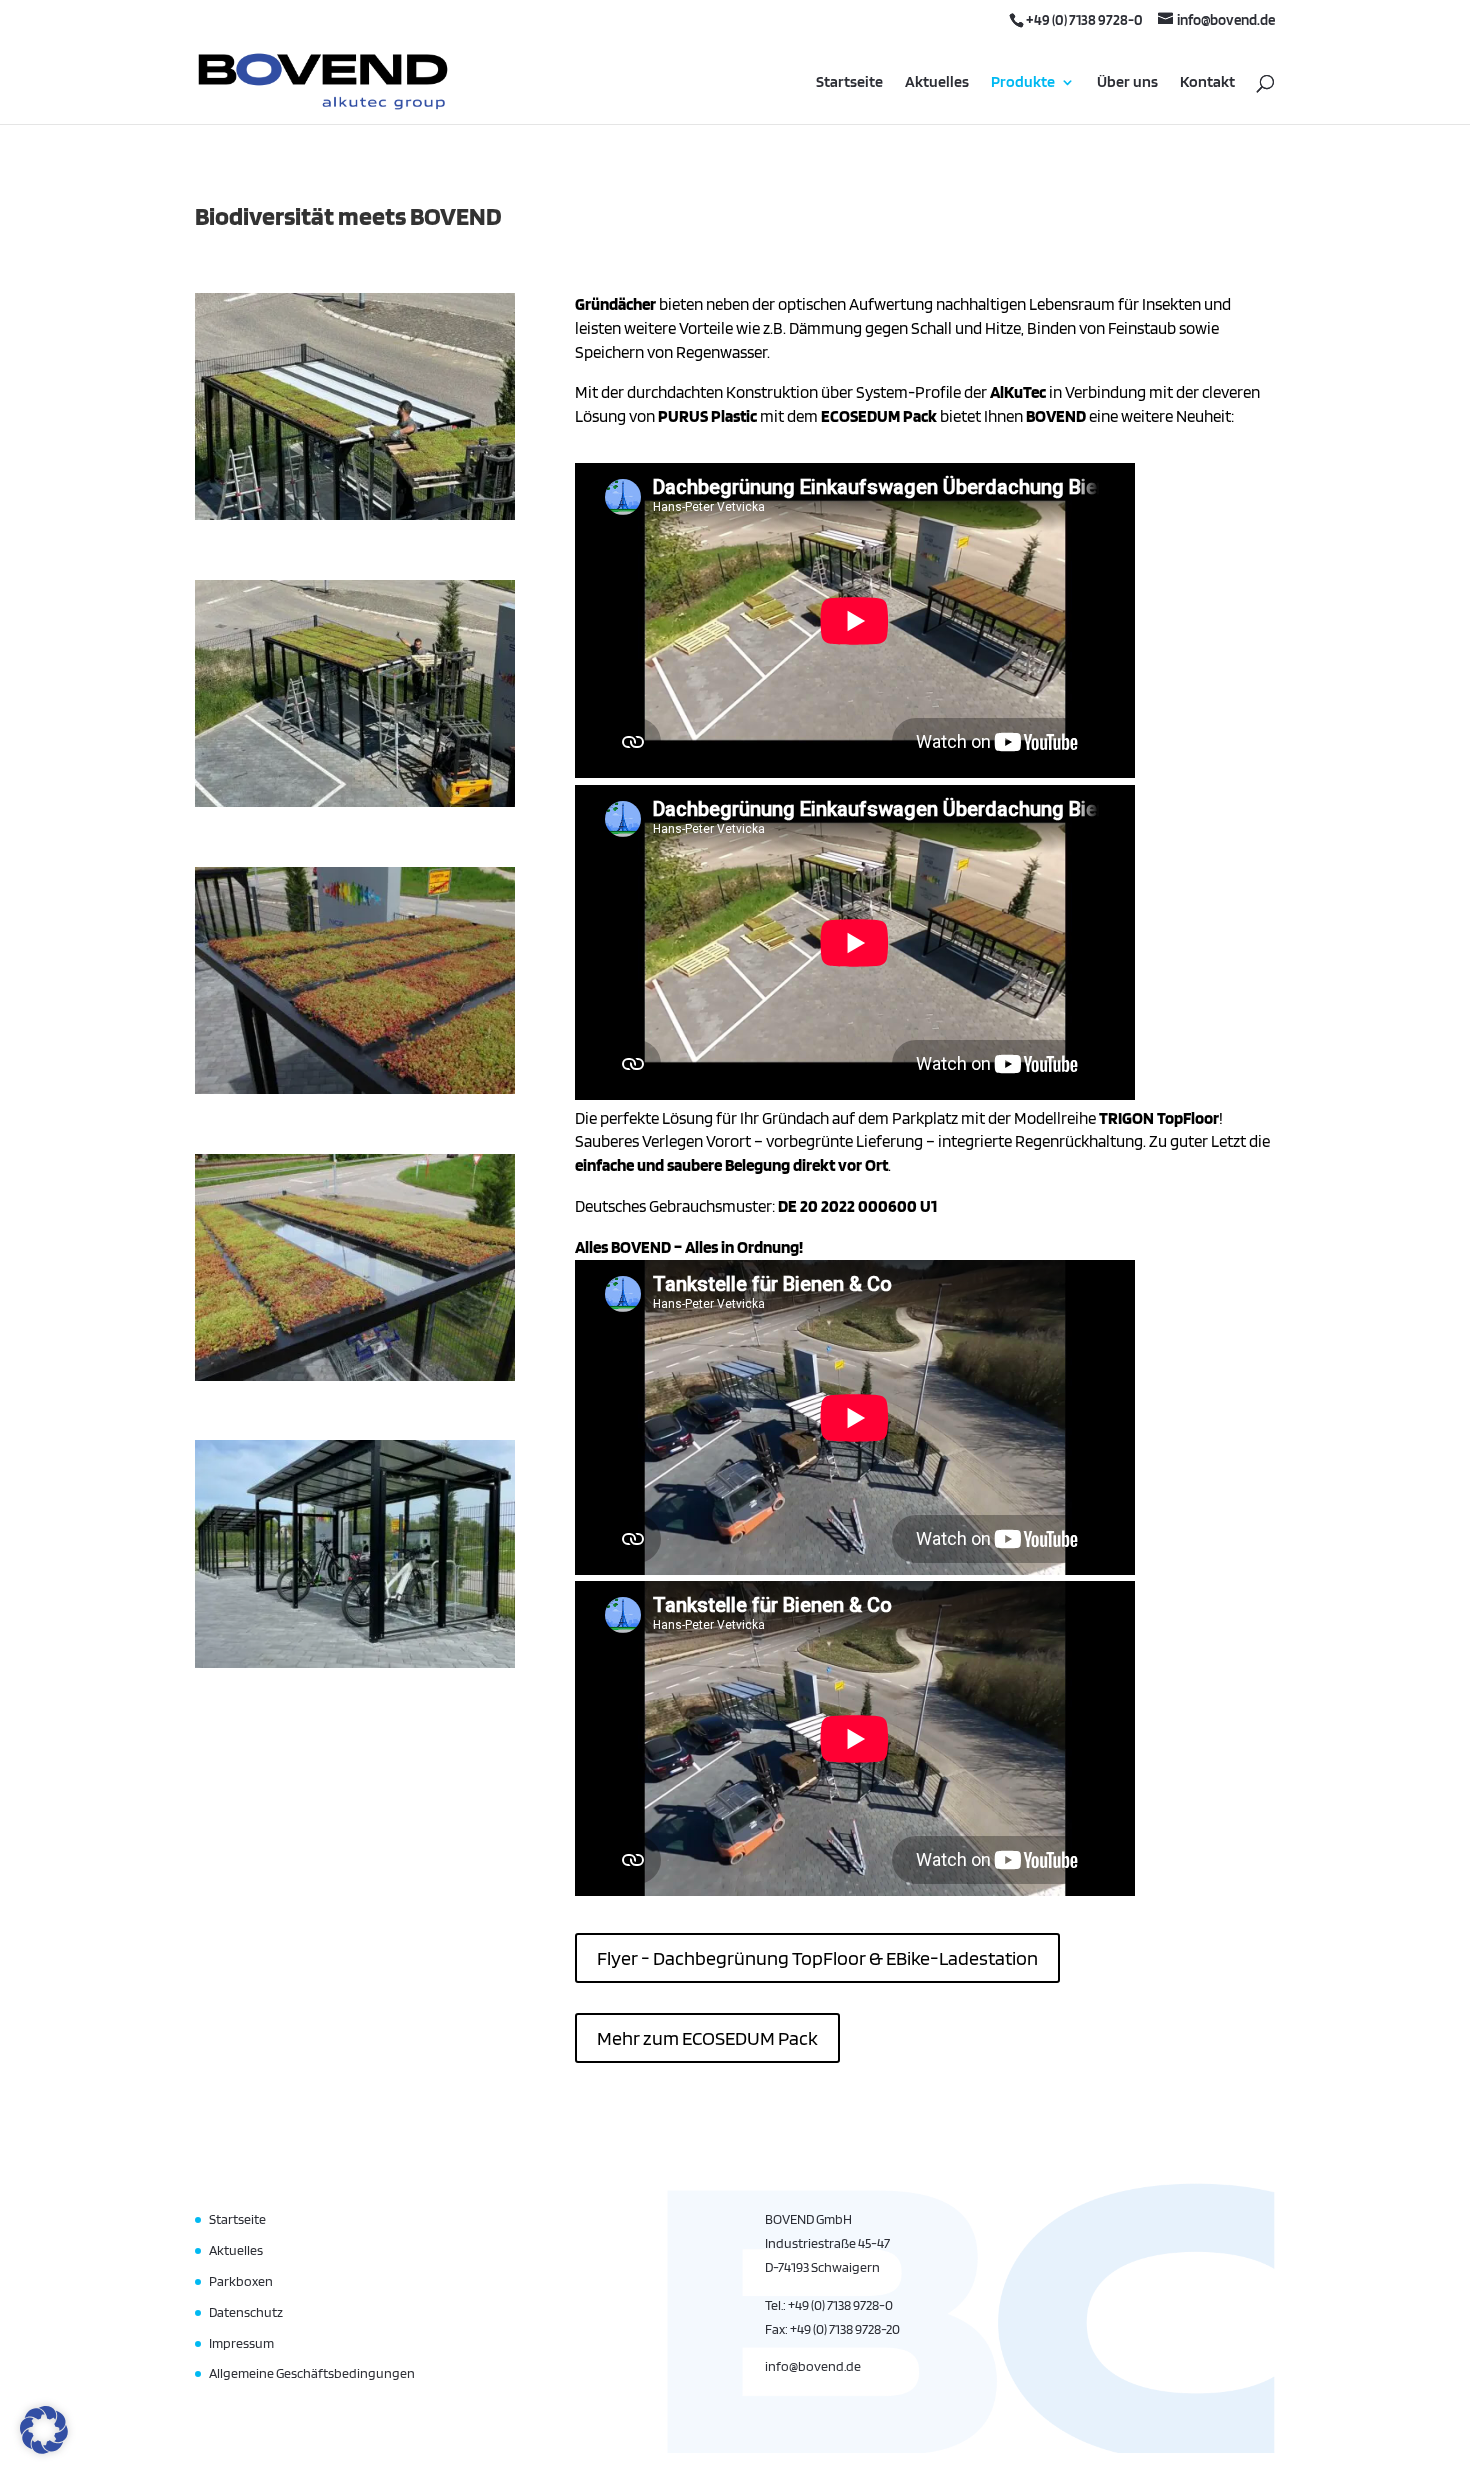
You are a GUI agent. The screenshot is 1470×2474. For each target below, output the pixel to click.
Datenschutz (246, 2312)
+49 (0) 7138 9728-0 (1084, 20)
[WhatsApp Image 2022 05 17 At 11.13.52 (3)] (355, 1663)
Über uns (1127, 83)
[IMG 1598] (355, 515)
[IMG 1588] (355, 802)
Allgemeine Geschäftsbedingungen (312, 2373)
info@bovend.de (813, 2366)
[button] (44, 2430)
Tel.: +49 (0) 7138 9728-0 (829, 2305)
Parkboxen (241, 2281)
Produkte (1023, 83)
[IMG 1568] (355, 1089)
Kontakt (1207, 83)
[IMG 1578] (355, 1376)
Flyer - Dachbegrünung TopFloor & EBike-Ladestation (817, 1958)
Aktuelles (937, 83)
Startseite (849, 83)
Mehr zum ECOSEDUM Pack (707, 2038)
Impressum (241, 2343)
